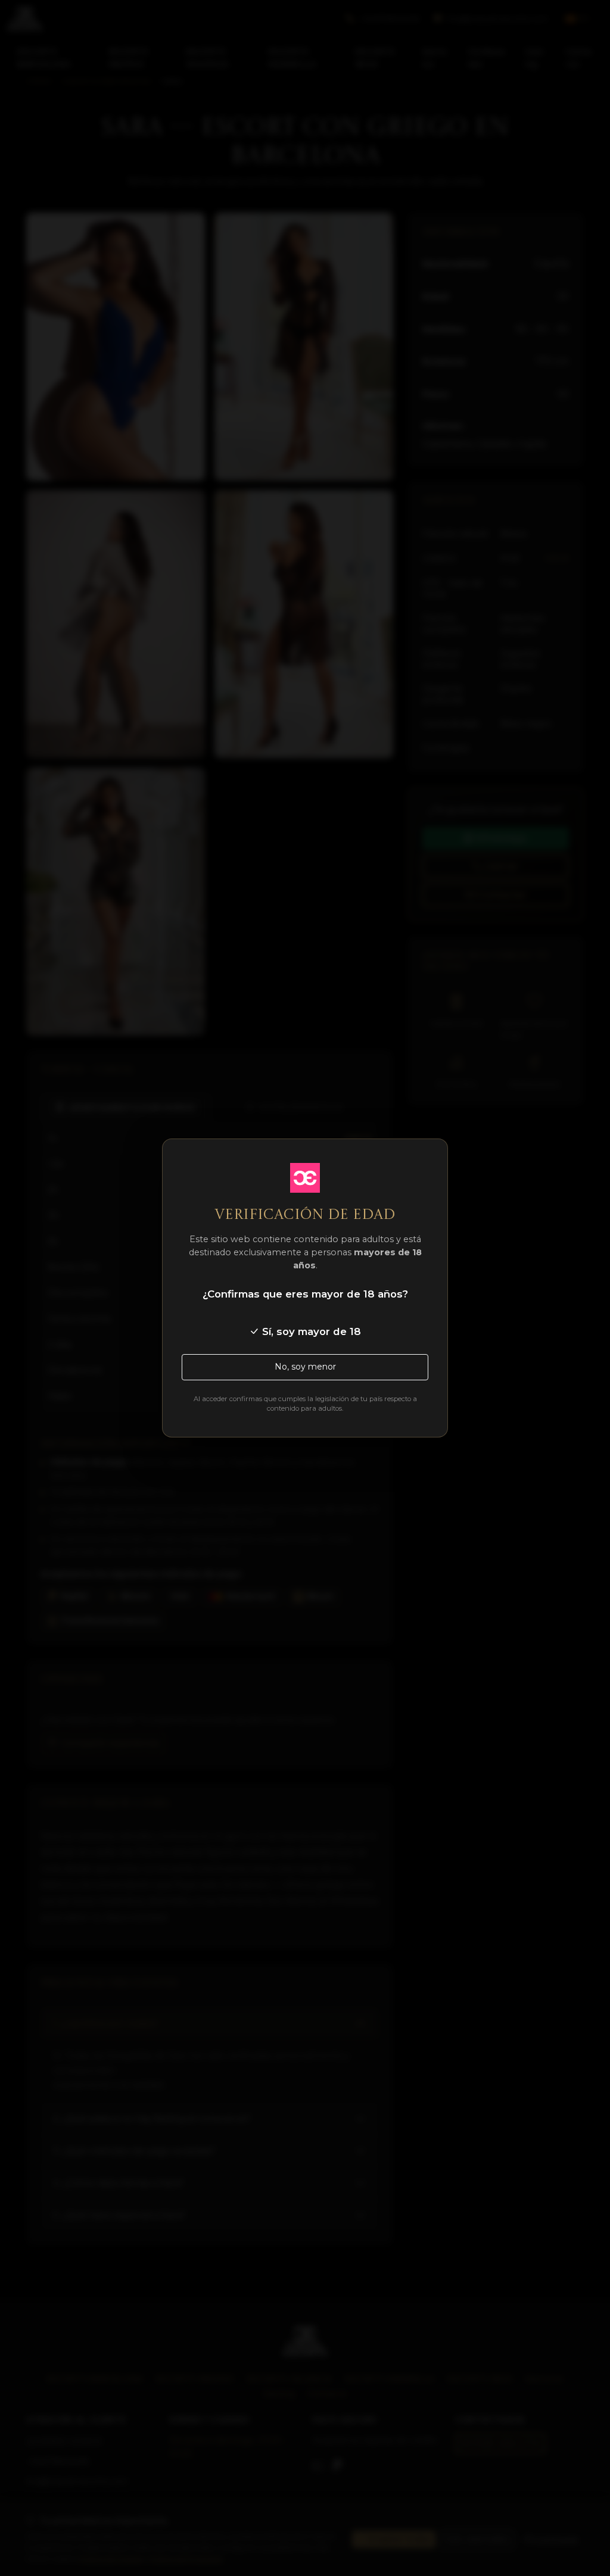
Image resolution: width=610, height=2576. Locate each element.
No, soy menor (305, 1367)
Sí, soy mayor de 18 (310, 1331)
